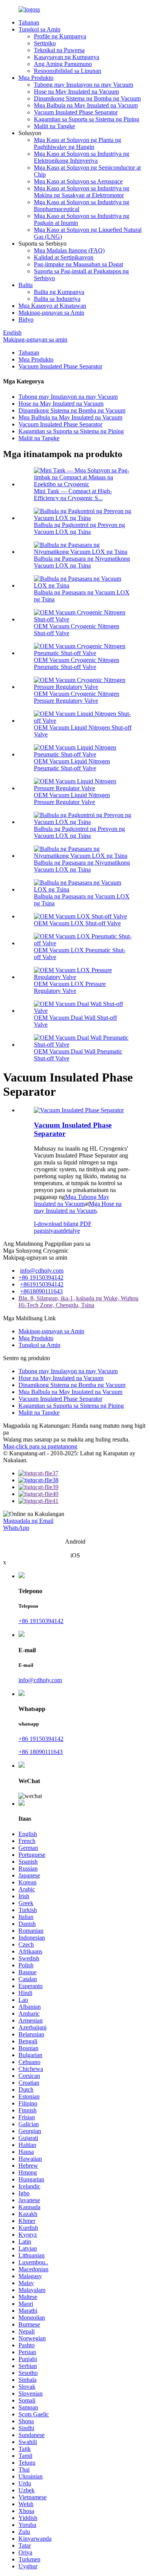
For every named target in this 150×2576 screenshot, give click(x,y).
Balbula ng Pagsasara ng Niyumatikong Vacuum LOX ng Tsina (82, 562)
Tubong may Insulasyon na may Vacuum (83, 85)
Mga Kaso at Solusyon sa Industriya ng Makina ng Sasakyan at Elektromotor (82, 192)
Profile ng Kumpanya (60, 36)
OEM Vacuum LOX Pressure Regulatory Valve (70, 987)
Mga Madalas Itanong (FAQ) (69, 250)
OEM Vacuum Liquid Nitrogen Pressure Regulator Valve (72, 798)
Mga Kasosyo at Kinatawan (52, 306)
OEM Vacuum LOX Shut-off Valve (77, 923)
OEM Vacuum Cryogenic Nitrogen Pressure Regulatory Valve (77, 697)
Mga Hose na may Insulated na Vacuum (78, 1207)
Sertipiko (45, 43)
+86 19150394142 (41, 1277)
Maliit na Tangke (54, 126)
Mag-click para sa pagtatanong (40, 1446)
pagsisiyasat (48, 1231)
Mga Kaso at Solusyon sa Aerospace (78, 181)
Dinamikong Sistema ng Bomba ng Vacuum (87, 98)
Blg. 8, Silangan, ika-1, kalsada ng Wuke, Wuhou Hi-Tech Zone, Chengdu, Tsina (78, 1302)
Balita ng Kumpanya (59, 292)
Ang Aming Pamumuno (63, 64)
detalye (71, 1231)
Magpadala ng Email (28, 1521)
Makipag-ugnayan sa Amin (51, 313)
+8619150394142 (42, 1284)
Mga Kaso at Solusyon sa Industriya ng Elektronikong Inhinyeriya (82, 157)
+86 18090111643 (41, 1752)
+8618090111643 (41, 1291)
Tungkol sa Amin (39, 29)
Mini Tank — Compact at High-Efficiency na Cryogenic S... (73, 495)
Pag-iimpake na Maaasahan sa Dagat (78, 264)
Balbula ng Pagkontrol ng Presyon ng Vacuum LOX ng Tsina (79, 528)
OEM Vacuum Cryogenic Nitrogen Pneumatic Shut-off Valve (77, 663)
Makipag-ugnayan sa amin (35, 339)
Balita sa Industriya (57, 299)
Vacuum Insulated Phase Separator (76, 112)
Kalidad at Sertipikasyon (64, 257)
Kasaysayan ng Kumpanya (67, 57)
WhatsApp (16, 1528)
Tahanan (29, 22)
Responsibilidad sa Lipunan (67, 71)
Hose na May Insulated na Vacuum (76, 92)
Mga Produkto (36, 78)
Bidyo (26, 320)
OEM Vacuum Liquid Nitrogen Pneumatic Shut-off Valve (72, 765)
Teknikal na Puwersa (59, 50)
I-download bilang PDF (63, 1224)
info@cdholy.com (42, 1271)
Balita (26, 285)
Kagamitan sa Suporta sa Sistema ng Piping (87, 119)
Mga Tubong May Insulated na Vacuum (72, 1200)
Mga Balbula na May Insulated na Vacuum (86, 105)
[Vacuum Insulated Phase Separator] (79, 1110)
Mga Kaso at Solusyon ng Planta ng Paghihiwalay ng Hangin (77, 143)
